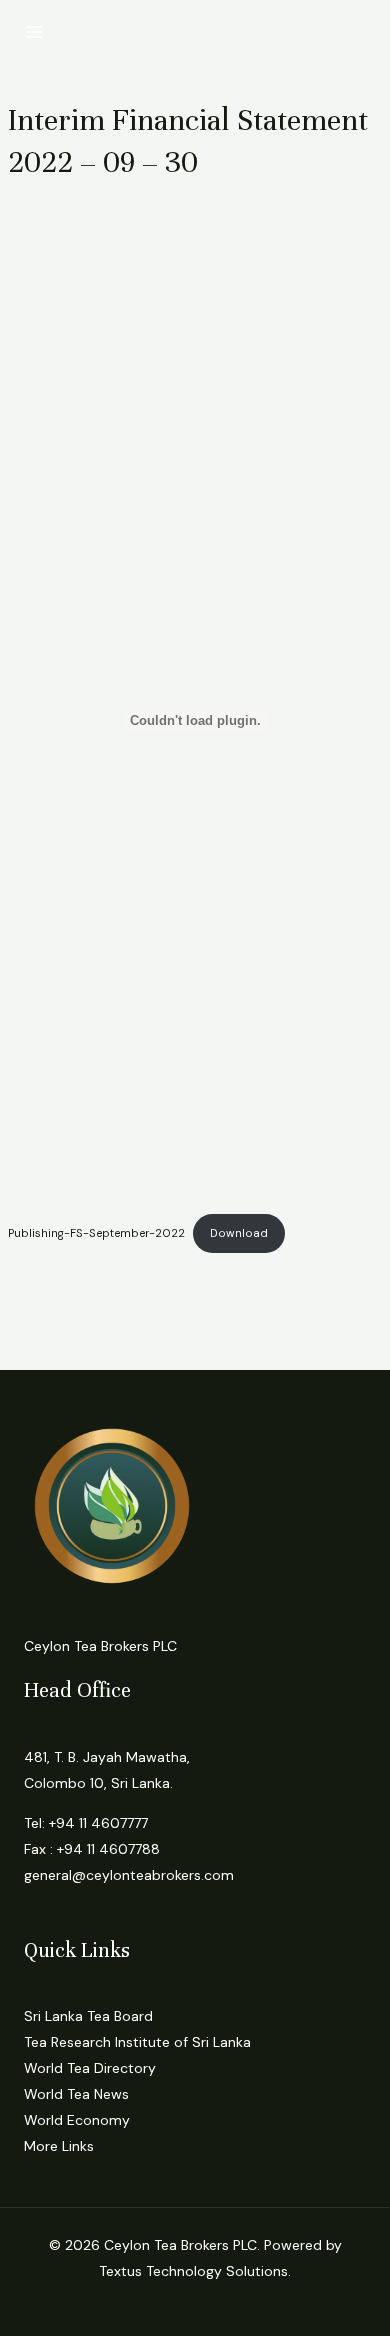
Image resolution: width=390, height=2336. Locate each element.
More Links (59, 2146)
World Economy (77, 2120)
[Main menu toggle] (34, 32)
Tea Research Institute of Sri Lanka (137, 2042)
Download (239, 1233)
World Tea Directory (90, 2068)
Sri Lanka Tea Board (88, 2016)
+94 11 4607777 (98, 1823)
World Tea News (76, 2094)
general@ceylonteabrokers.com (129, 1875)
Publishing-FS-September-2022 (96, 1233)
